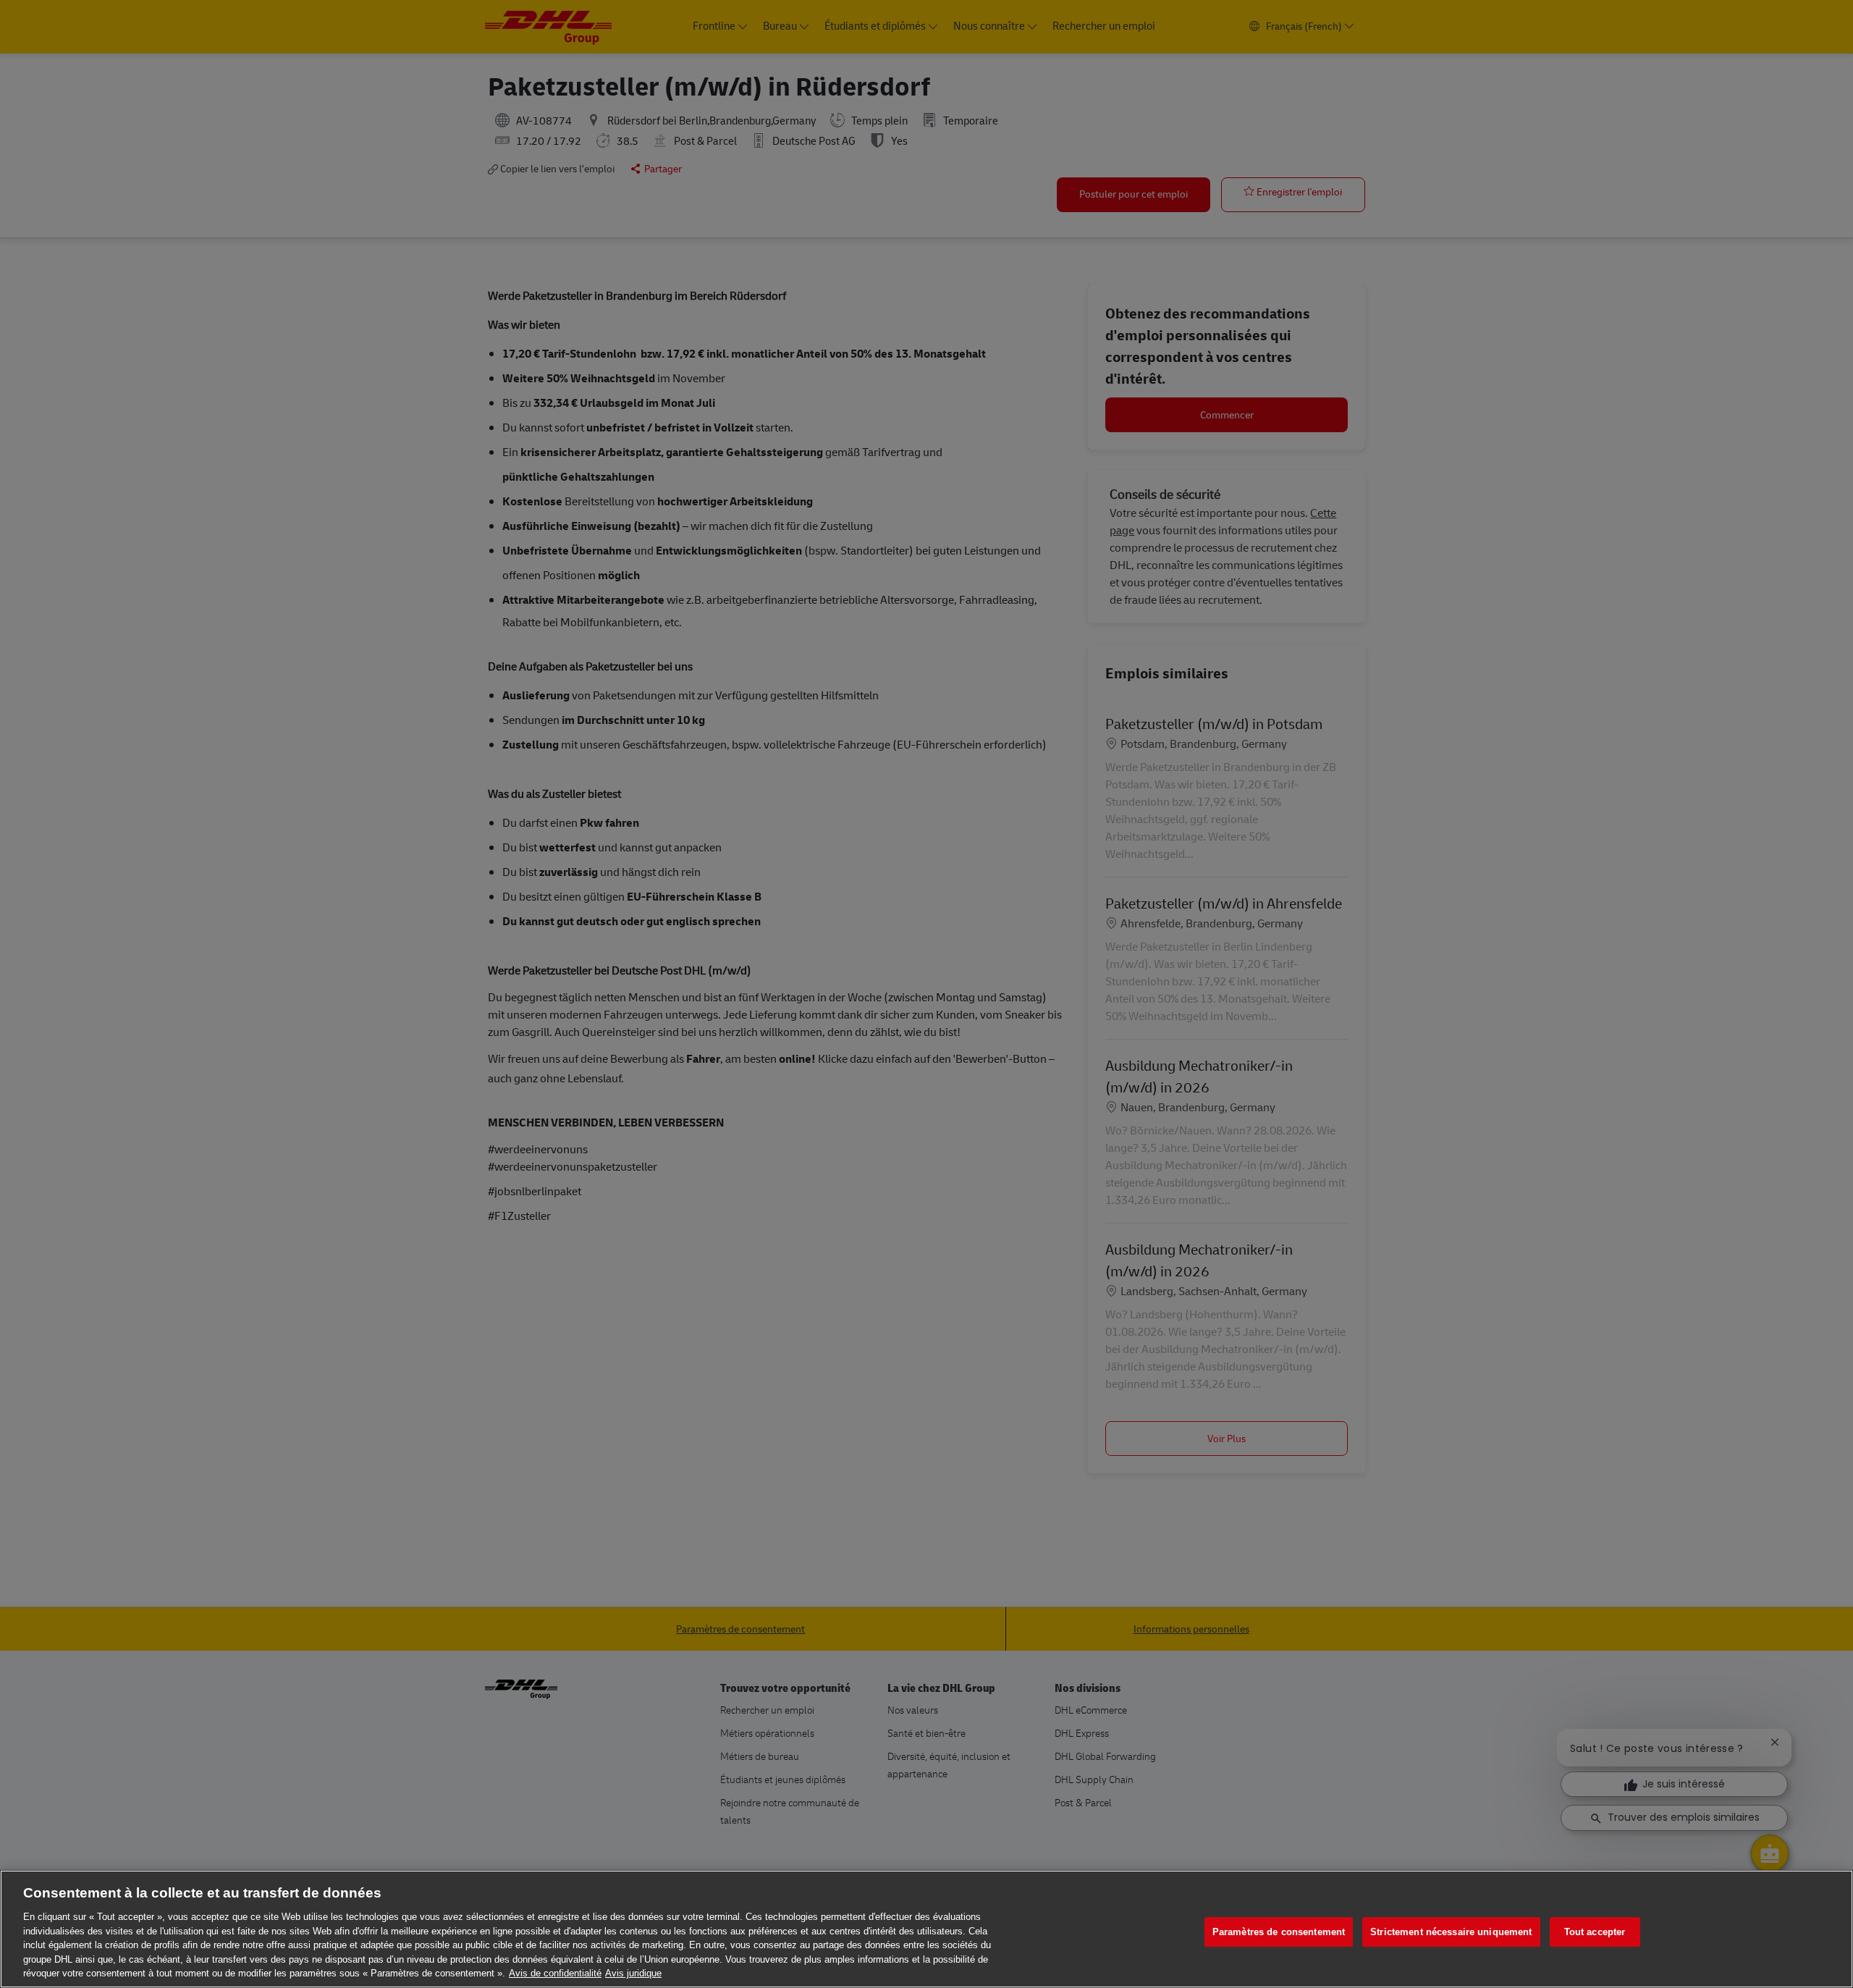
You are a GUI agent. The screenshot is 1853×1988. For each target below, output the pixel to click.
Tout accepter (1595, 1932)
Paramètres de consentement (1279, 1932)
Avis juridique (633, 1973)
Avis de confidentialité (555, 1973)
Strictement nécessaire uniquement (1451, 1932)
